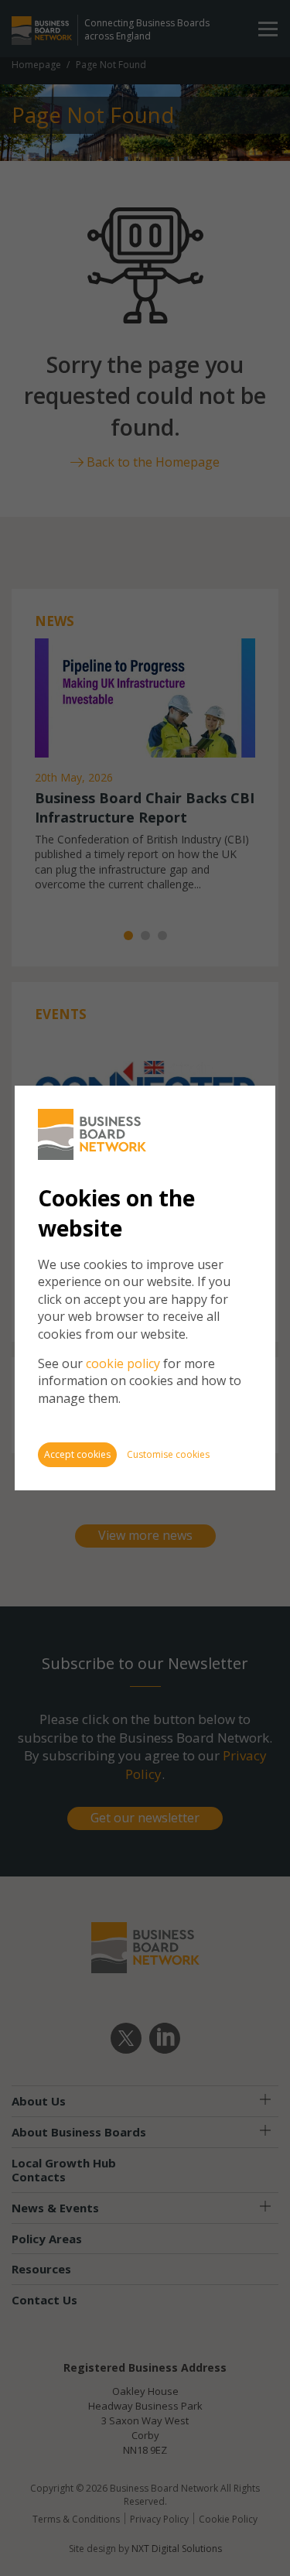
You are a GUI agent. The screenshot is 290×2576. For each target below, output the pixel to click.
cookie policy (123, 1363)
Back (231, 1105)
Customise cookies (168, 1454)
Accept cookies (77, 1454)
